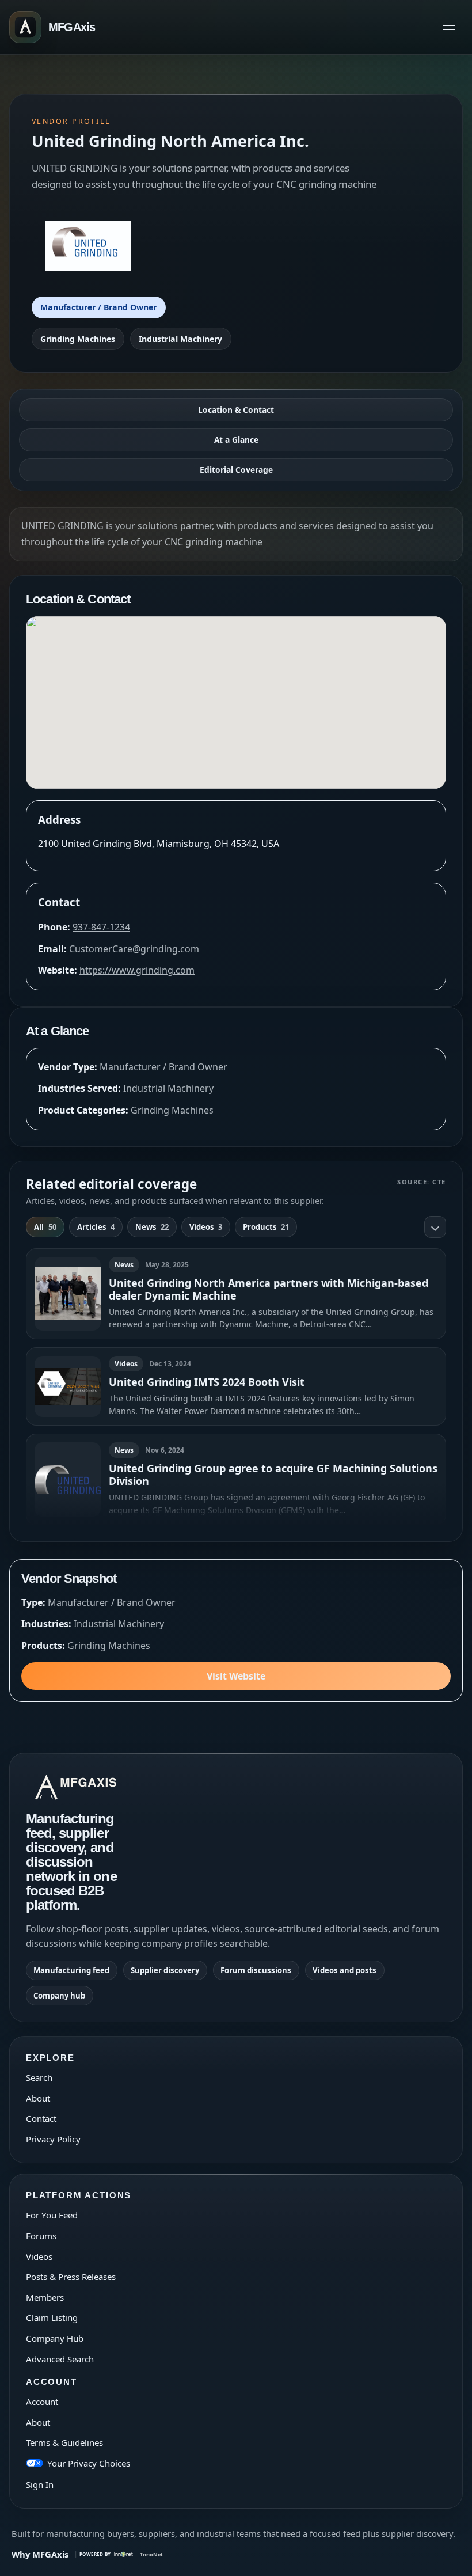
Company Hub (55, 2338)
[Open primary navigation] (449, 27)
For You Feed (52, 2215)
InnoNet (152, 2554)
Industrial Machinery (180, 339)
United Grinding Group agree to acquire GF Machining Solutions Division (273, 1475)
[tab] (45, 1227)
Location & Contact (236, 410)
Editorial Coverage (236, 470)
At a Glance (236, 440)
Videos (39, 2256)
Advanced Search (60, 2359)
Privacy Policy (53, 2139)
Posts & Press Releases (71, 2277)
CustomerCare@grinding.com (134, 949)
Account (42, 2402)
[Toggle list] (435, 1227)
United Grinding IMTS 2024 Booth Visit (207, 1382)
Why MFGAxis (40, 2554)
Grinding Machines (78, 339)
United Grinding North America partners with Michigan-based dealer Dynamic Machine (269, 1289)
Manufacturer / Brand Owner (98, 307)
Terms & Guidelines (64, 2442)
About (38, 2098)
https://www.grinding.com (137, 970)
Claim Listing (52, 2317)
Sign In (40, 2484)
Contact (41, 2118)
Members (45, 2297)
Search (39, 2077)
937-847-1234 (101, 927)
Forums (41, 2236)
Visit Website (236, 1676)
